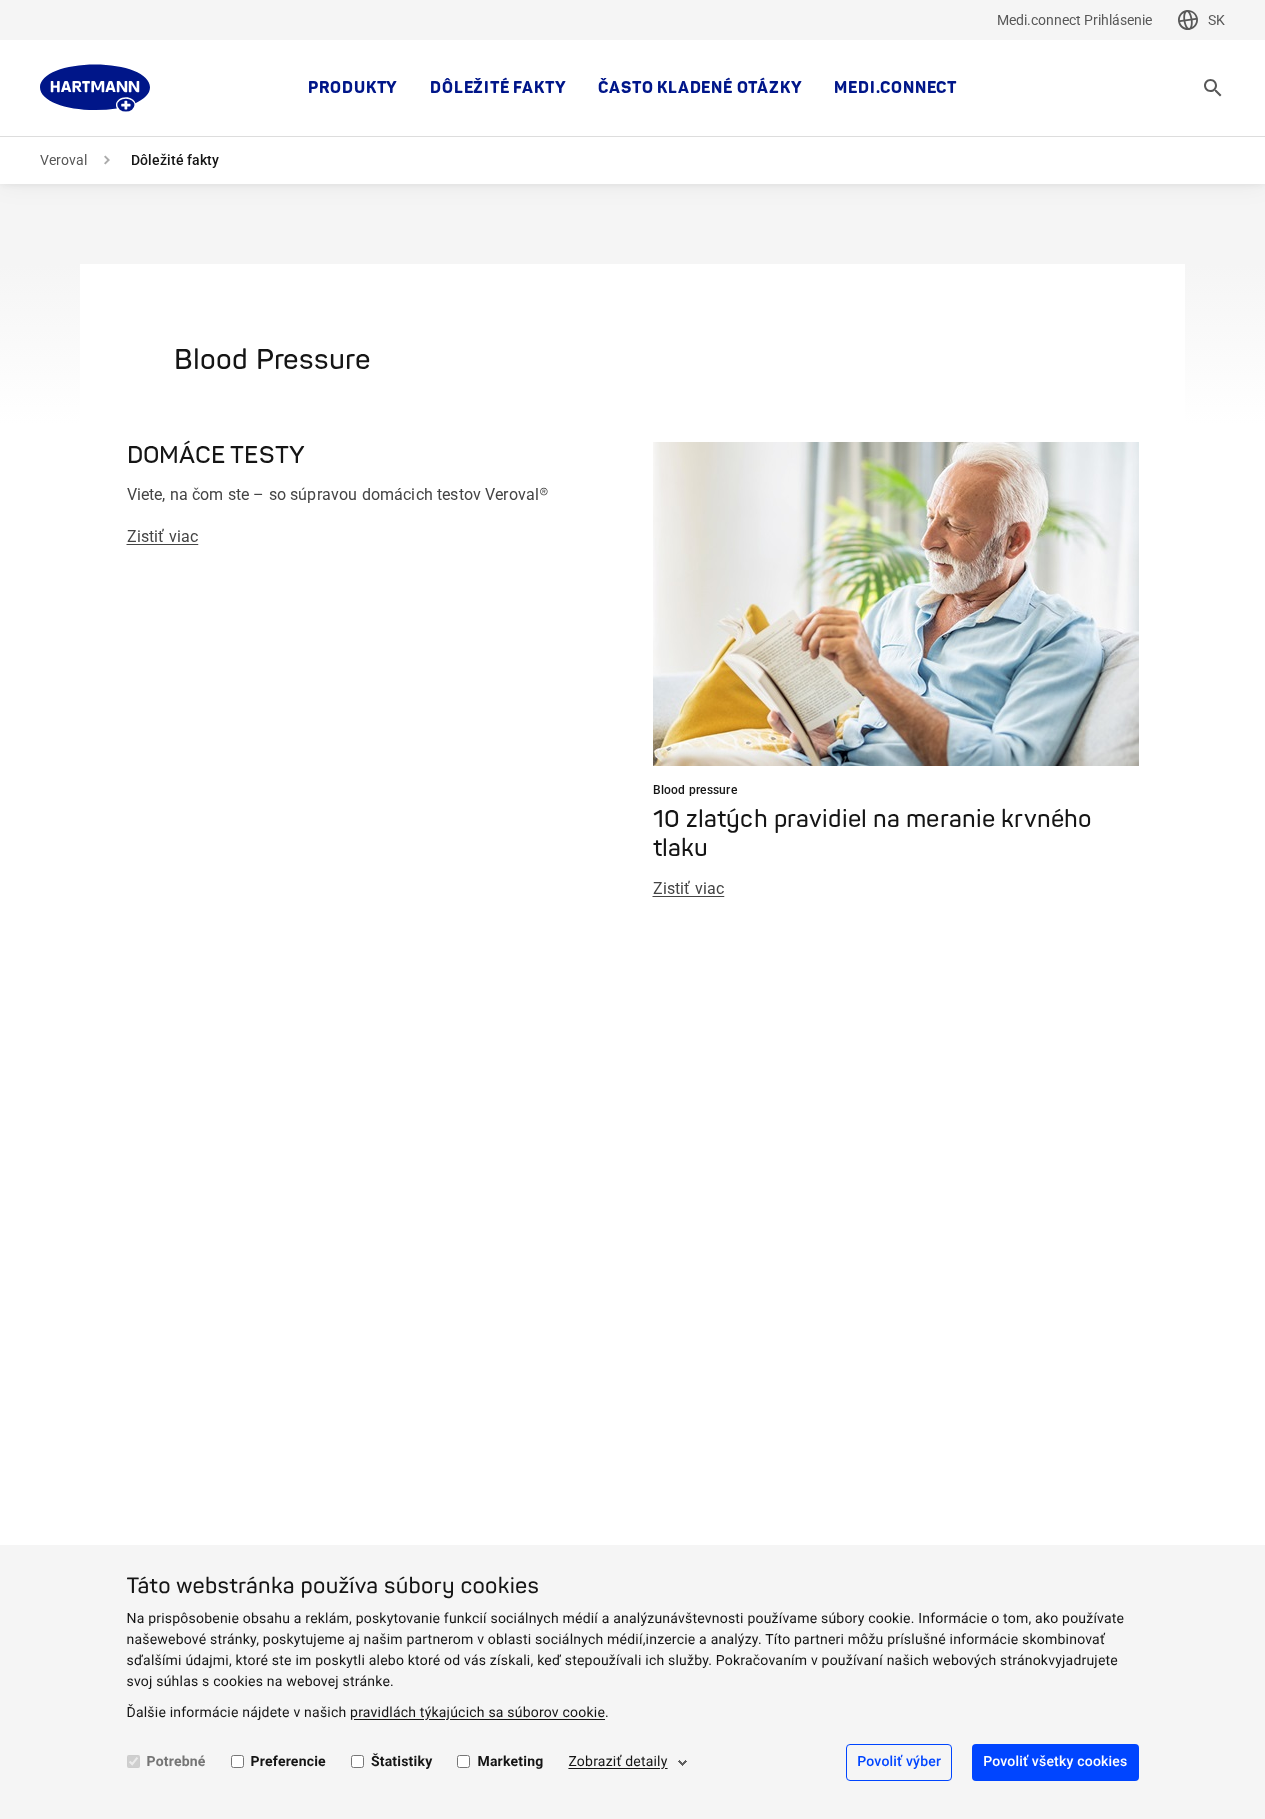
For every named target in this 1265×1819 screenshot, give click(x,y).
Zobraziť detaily (617, 1762)
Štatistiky (402, 1762)
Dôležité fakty (498, 88)
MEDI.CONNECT (895, 88)
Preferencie (288, 1762)
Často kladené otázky (700, 88)
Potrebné (176, 1762)
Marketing (510, 1762)
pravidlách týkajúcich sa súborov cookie (477, 1713)
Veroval (63, 160)
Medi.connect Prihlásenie (1074, 20)
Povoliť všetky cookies (1055, 1762)
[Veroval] (95, 88)
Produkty (353, 88)
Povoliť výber (899, 1762)
